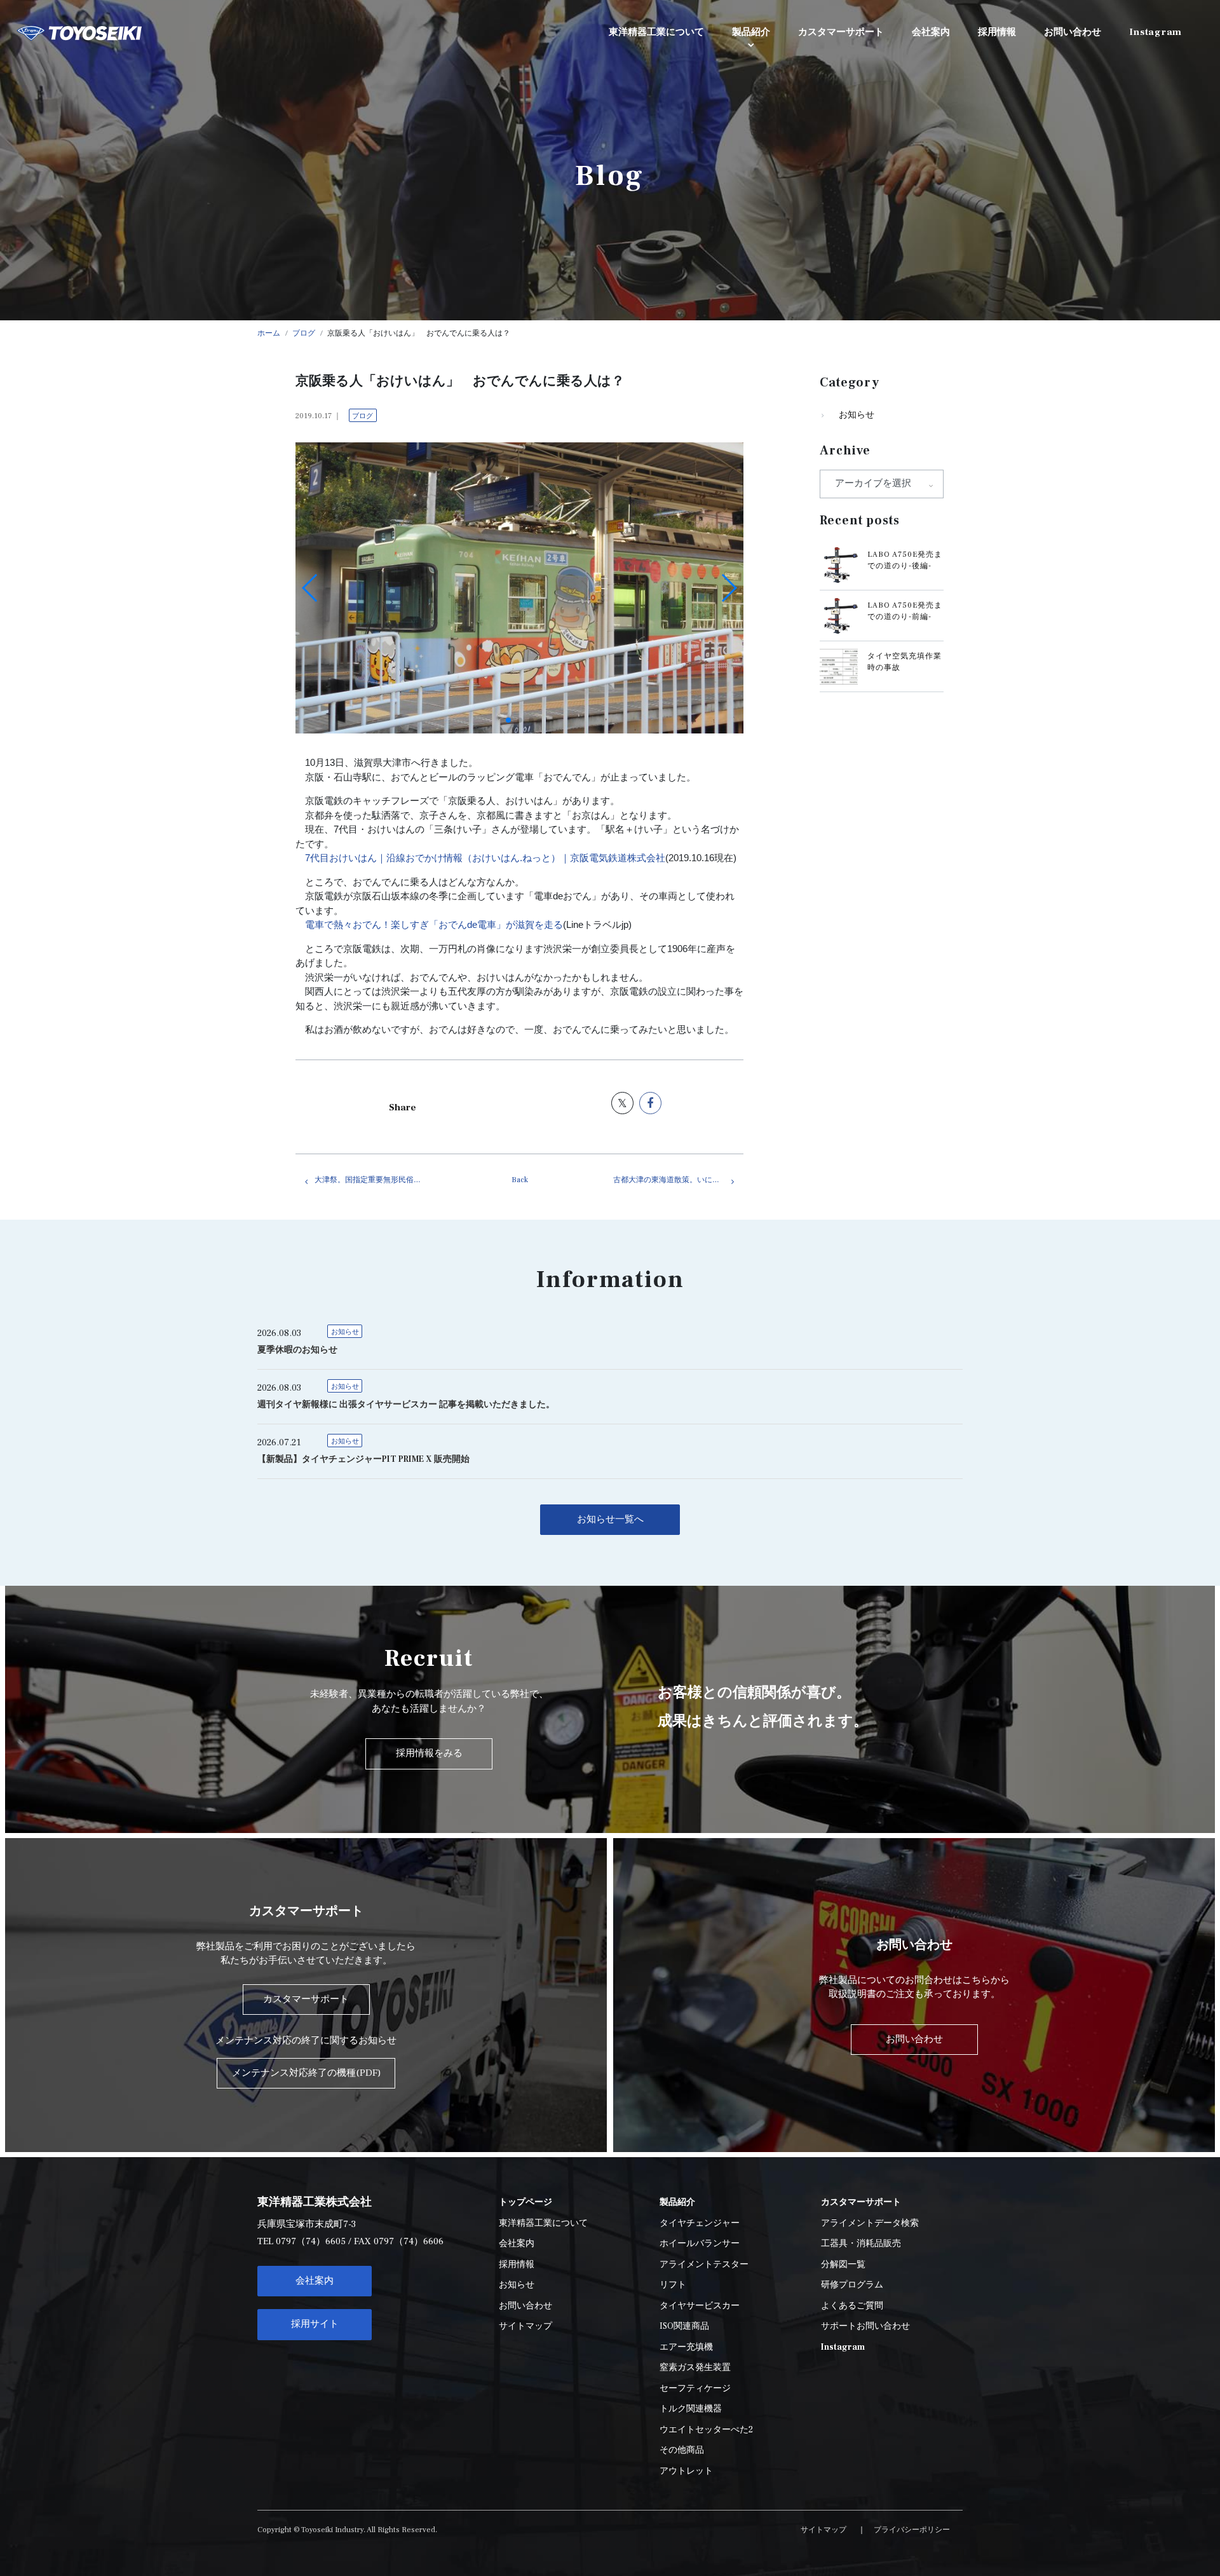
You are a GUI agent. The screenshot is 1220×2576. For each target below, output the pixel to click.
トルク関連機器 (691, 2409)
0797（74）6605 (311, 2241)
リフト (673, 2285)
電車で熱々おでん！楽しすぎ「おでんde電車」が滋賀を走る (434, 924)
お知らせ (857, 415)
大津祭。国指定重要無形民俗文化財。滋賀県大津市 (380, 1180)
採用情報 (517, 2265)
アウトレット (686, 2471)
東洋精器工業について (543, 2223)
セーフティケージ (695, 2389)
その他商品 (682, 2450)
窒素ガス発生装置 (695, 2368)
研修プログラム (852, 2285)
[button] (508, 720)
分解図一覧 (843, 2265)
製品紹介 (751, 32)
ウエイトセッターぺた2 (706, 2430)
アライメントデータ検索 (870, 2223)
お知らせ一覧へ (610, 1519)
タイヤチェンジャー (700, 2223)
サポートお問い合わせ (865, 2326)
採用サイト (315, 2324)
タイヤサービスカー (700, 2306)
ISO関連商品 (684, 2326)
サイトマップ (525, 2326)
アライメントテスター (704, 2265)
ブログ (363, 416)
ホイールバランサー (700, 2244)
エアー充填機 (686, 2347)
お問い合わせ (525, 2306)
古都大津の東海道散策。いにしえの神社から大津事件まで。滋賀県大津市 (678, 1180)
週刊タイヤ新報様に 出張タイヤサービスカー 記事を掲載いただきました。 (406, 1405)
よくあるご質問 (852, 2306)
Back (520, 1180)
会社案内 (315, 2281)
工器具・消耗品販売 (861, 2244)
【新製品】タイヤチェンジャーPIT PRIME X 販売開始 (363, 1459)
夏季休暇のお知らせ (297, 1350)
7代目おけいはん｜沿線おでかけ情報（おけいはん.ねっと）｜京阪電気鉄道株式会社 (485, 858)
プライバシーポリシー (912, 2530)
